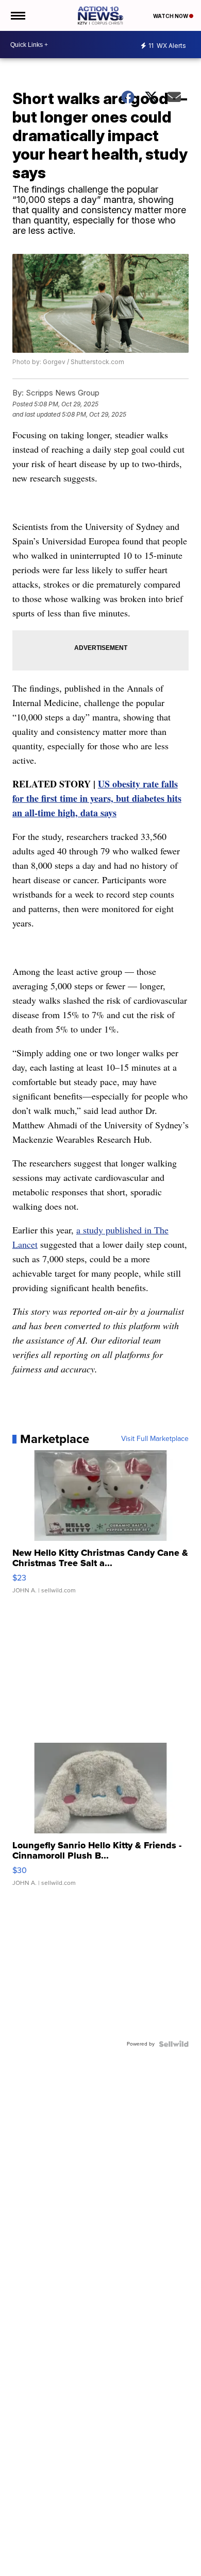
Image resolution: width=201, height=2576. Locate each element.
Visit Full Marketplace (155, 1439)
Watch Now (171, 16)
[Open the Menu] (17, 15)
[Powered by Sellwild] (174, 2044)
